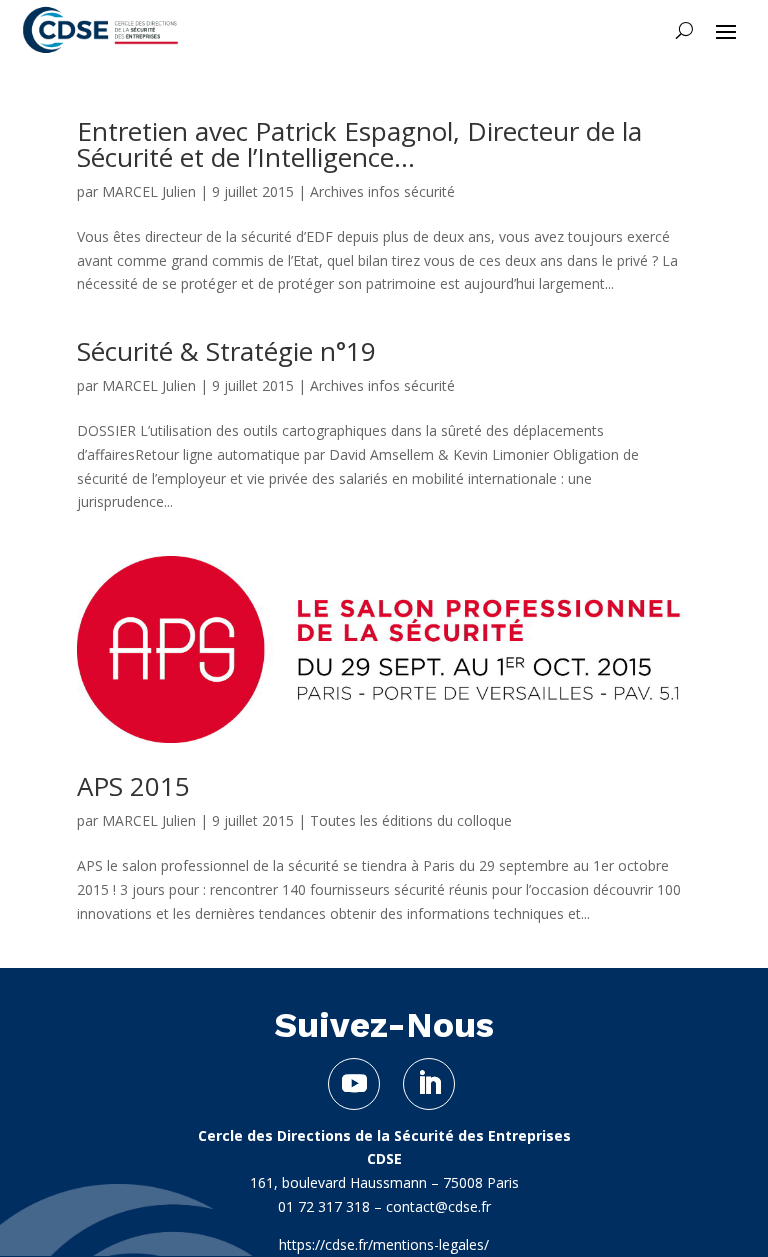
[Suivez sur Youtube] (354, 1084)
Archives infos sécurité (382, 191)
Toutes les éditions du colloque (411, 820)
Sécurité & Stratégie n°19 (226, 351)
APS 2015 (133, 786)
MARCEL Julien (149, 191)
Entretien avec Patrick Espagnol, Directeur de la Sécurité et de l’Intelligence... (359, 144)
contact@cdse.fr (438, 1206)
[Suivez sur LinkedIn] (429, 1084)
